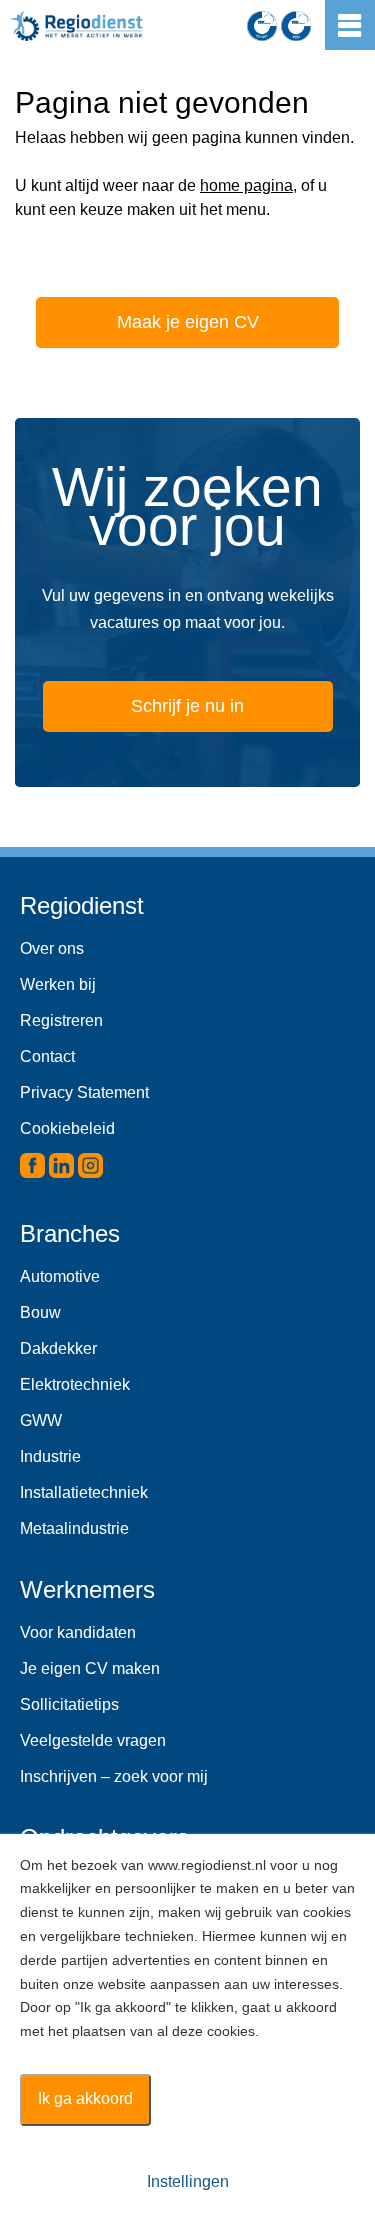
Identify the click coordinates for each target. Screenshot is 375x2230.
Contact (47, 1056)
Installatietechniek (84, 1492)
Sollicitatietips (69, 1704)
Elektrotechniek (75, 1384)
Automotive (60, 1276)
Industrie (50, 1456)
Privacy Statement (84, 1092)
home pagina (246, 185)
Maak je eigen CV (188, 322)
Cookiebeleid (67, 1128)
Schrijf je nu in (187, 706)
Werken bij (58, 984)
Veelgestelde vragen (93, 1740)
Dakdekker (58, 1348)
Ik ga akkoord (85, 2098)
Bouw (40, 1312)
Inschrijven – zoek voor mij (114, 1776)
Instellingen (188, 2181)
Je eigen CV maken (90, 1668)
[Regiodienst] (76, 26)
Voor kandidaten (78, 1632)
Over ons (52, 948)
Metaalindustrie (74, 1528)
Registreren (61, 1020)
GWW (41, 1420)
